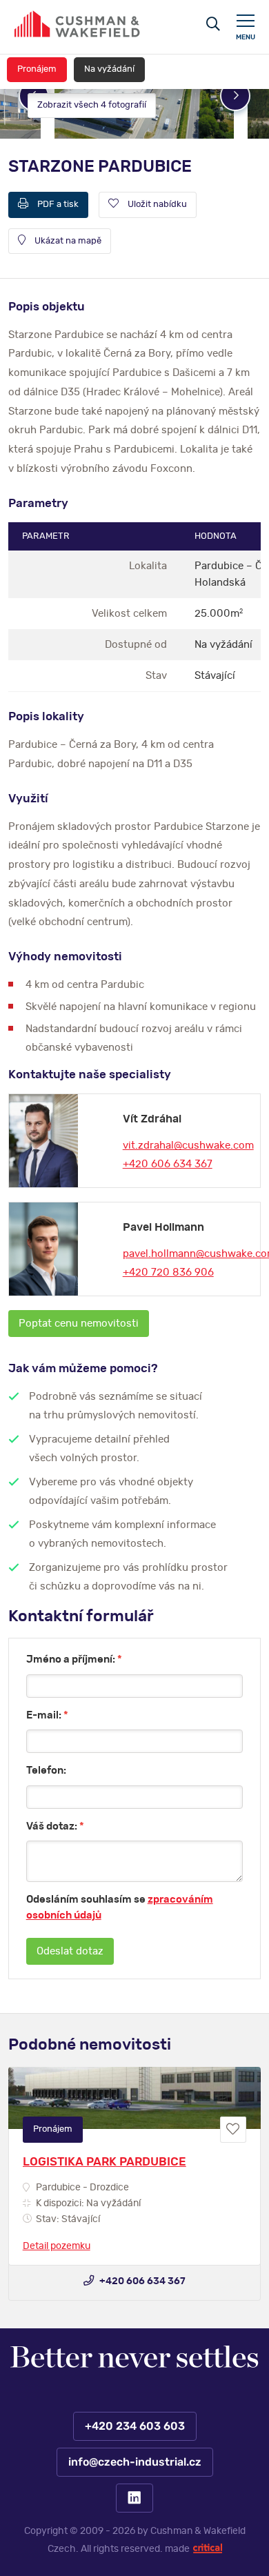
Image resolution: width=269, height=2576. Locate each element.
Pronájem (37, 69)
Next (235, 96)
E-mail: (47, 1715)
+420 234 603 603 (134, 2426)
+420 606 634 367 (168, 1164)
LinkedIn (134, 2498)
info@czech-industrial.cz (134, 2462)
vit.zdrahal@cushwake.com (188, 1146)
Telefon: (46, 1771)
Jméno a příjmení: (74, 1659)
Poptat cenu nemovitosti (79, 1324)
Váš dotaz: (55, 1826)
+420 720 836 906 (168, 1272)
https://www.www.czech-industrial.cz (77, 24)
